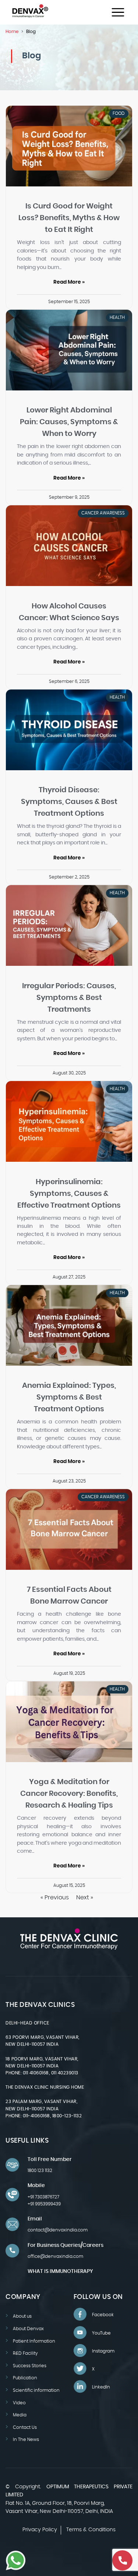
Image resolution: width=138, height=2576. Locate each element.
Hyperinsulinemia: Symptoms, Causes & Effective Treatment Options (69, 1194)
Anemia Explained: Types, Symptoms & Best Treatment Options (69, 1397)
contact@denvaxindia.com (58, 2230)
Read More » (69, 282)
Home (12, 32)
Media (20, 2415)
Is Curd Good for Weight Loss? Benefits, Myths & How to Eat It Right (69, 218)
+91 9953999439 (44, 2204)
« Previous (55, 1898)
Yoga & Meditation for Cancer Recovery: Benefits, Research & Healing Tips (69, 1794)
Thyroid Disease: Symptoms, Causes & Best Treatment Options (69, 802)
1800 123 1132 (40, 2171)
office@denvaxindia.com (55, 2256)
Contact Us (25, 2427)
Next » (85, 1898)
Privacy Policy (40, 2530)
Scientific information (36, 2390)
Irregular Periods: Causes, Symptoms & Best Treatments (69, 998)
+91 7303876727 (43, 2197)
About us (22, 2316)
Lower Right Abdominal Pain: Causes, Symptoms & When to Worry (69, 422)
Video (19, 2403)
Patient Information (34, 2341)
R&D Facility (25, 2353)
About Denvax (28, 2329)
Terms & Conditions (91, 2530)
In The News (26, 2439)
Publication (25, 2378)
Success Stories (30, 2366)
